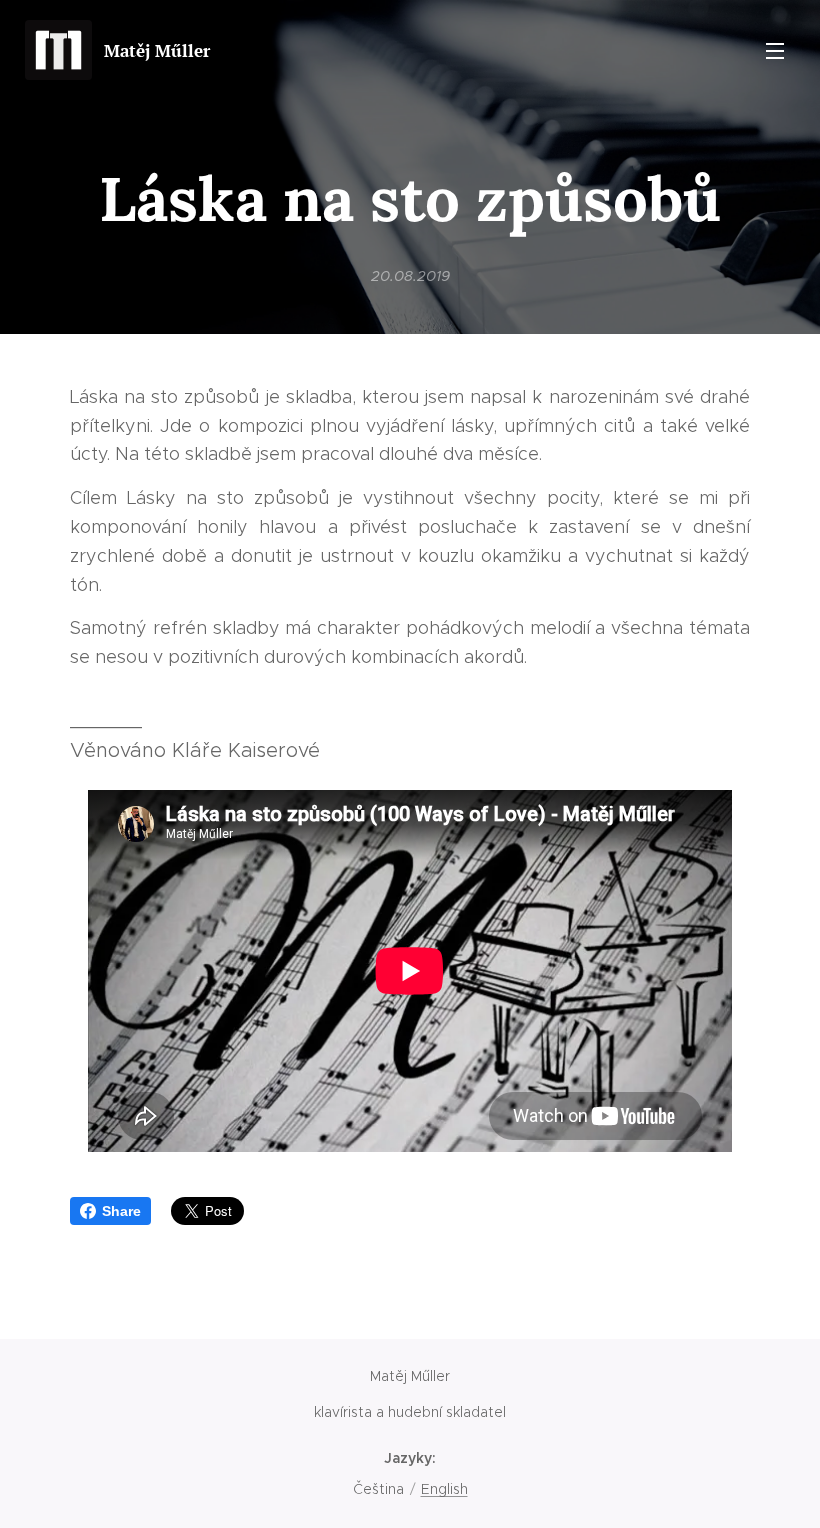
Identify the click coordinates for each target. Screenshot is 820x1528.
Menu (775, 50)
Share (121, 1211)
